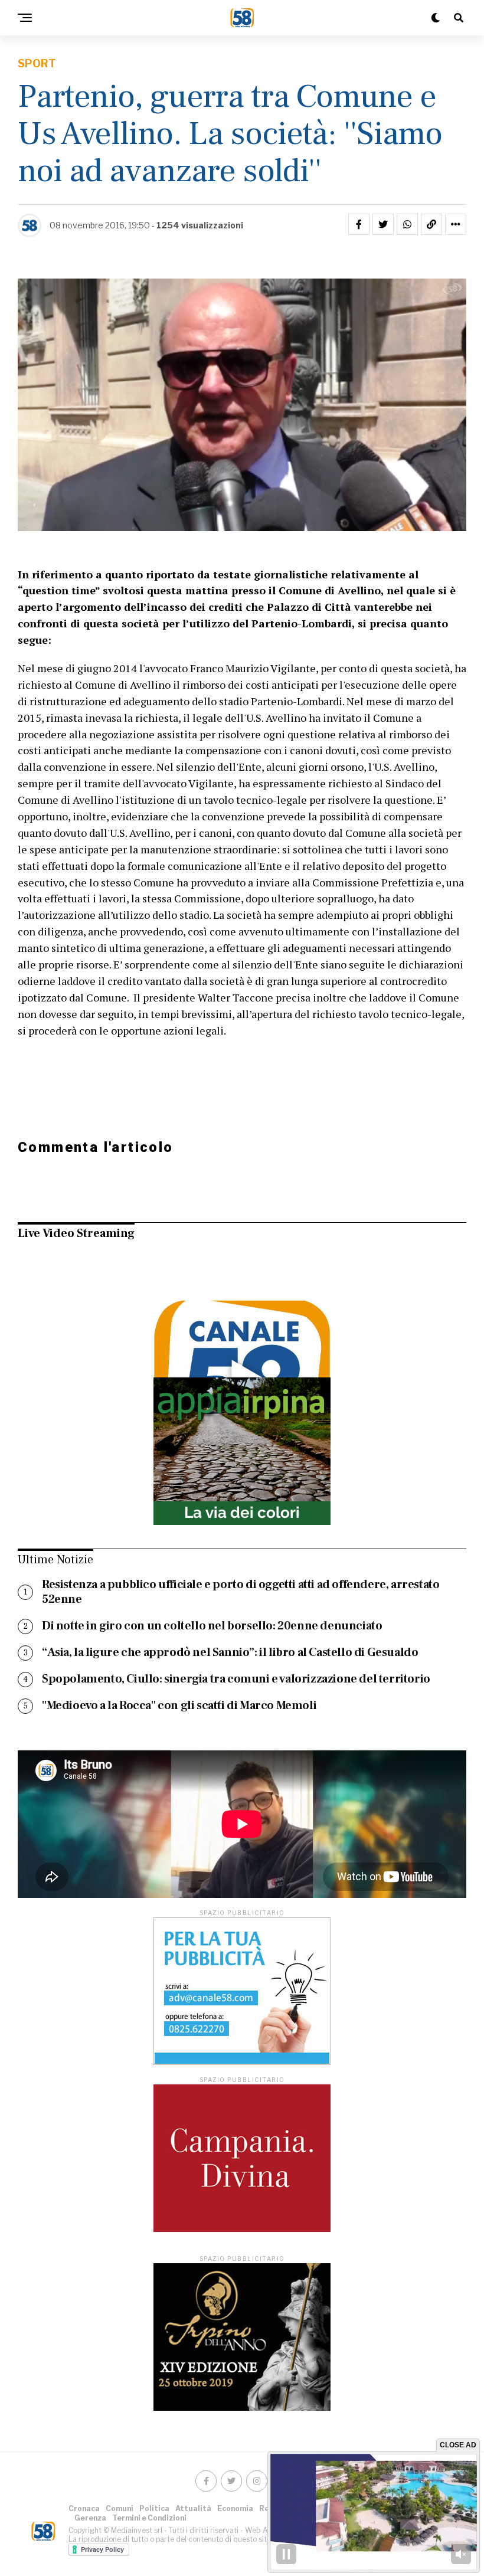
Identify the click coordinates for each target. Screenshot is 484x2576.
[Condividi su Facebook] (359, 224)
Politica (154, 2508)
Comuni (120, 2508)
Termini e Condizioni (149, 2518)
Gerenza (90, 2518)
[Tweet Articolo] (383, 224)
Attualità (193, 2508)
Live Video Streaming (76, 1233)
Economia (235, 2508)
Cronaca (84, 2508)
